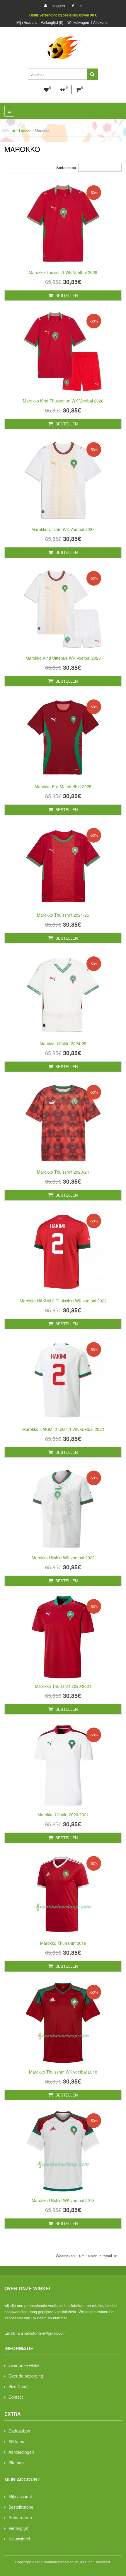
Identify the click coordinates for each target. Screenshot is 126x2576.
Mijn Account (27, 22)
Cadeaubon (19, 2431)
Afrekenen (101, 22)
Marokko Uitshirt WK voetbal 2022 (63, 1558)
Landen (25, 131)
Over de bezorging (26, 2376)
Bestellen (66, 295)
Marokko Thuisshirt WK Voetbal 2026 (63, 272)
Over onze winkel (24, 2365)
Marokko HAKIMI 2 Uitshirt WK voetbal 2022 (63, 1429)
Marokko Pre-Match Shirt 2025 (63, 786)
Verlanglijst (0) (52, 22)
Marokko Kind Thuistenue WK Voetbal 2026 (63, 401)
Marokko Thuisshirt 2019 (63, 1943)
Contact (16, 2397)
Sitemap (16, 2463)
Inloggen (57, 5)
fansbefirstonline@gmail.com (41, 2333)
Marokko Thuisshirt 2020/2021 (63, 1686)
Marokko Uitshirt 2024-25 (63, 1043)
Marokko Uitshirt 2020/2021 (63, 1815)
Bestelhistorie (21, 2507)
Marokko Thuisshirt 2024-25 (63, 915)
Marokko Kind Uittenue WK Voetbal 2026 (63, 658)
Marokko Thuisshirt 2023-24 (63, 1172)
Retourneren (20, 2517)
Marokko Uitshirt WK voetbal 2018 (63, 2200)
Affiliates (16, 2441)
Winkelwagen (78, 22)
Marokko (42, 131)
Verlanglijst (18, 2528)
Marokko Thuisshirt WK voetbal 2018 (63, 2072)
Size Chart (18, 2386)
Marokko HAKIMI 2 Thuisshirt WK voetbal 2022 (63, 1301)
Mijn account (20, 2496)
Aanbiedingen (21, 2452)
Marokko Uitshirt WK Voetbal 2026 (63, 529)
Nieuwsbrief (19, 2539)
